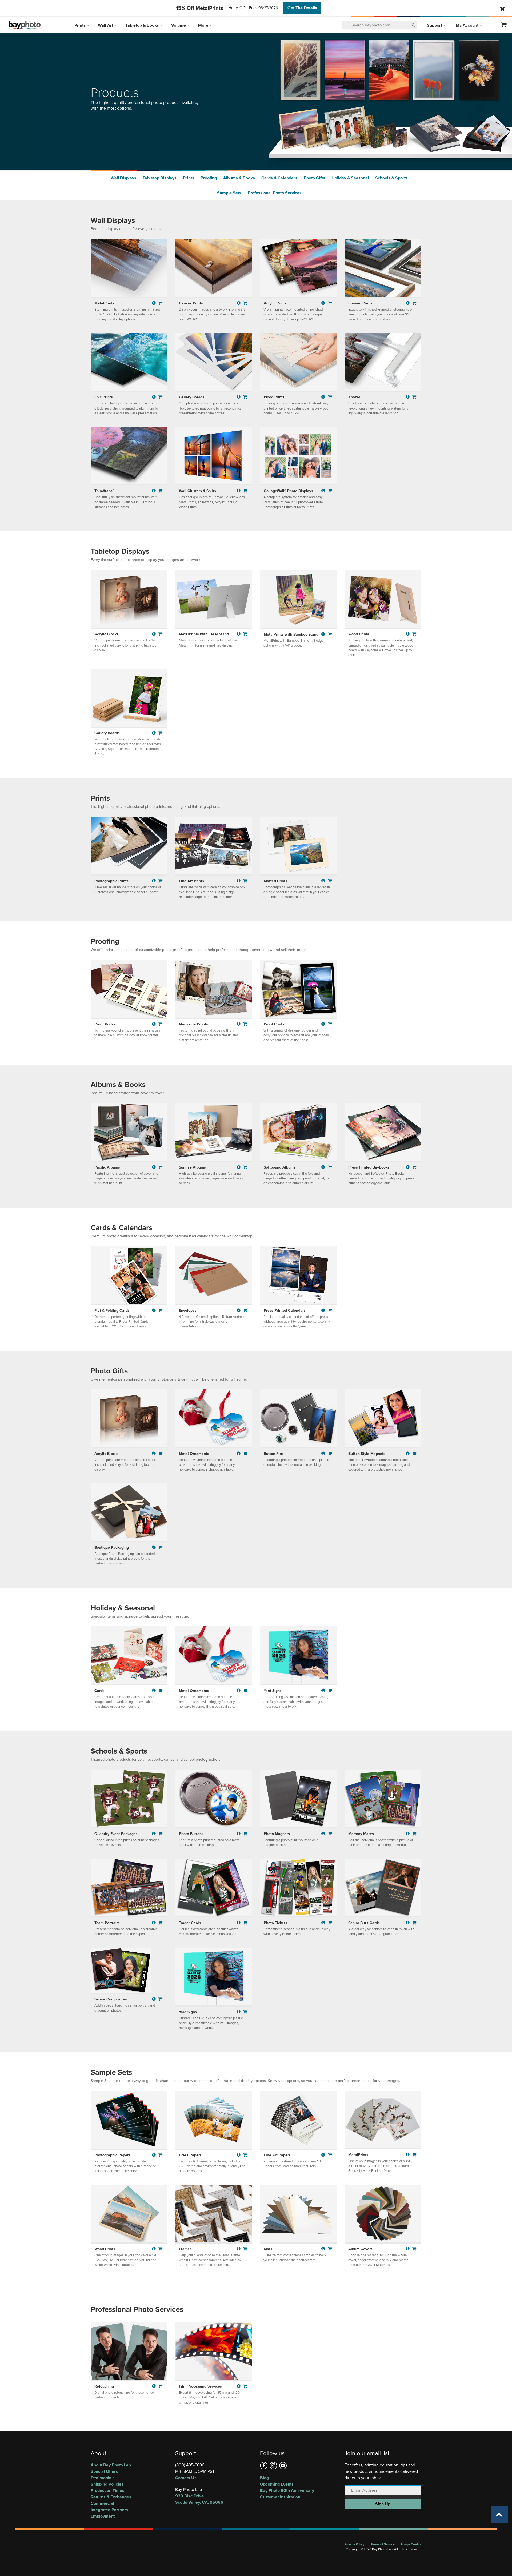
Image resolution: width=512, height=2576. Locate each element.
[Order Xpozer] (414, 397)
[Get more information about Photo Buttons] (239, 1834)
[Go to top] (499, 2514)
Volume (179, 25)
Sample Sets (229, 193)
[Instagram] (273, 2466)
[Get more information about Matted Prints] (324, 881)
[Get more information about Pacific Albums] (155, 1167)
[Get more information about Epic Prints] (155, 397)
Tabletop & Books (143, 25)
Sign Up (383, 2504)
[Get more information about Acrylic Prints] (324, 303)
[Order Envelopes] (245, 1310)
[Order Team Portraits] (161, 1923)
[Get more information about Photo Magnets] (324, 1834)
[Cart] (504, 25)
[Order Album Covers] (414, 2249)
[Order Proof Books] (161, 1024)
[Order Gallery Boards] (245, 397)
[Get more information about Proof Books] (155, 1024)
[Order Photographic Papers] (161, 2155)
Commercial (102, 2503)
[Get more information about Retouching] (155, 2386)
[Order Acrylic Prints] (330, 303)
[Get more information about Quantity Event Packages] (155, 1834)
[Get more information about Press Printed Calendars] (324, 1310)
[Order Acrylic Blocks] (161, 634)
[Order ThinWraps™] (161, 491)
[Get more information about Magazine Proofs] (239, 1024)
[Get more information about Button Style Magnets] (408, 1453)
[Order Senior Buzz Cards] (414, 1923)
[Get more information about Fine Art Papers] (324, 2155)
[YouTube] (283, 2466)
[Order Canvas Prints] (245, 303)
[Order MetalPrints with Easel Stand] (245, 634)
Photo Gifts (314, 178)
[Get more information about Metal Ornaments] (239, 1453)
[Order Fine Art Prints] (245, 881)
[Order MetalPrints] (161, 303)
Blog (264, 2478)
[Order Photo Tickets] (330, 1923)
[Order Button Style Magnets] (414, 1453)
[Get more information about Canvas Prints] (239, 303)
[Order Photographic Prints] (161, 881)
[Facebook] (264, 2466)
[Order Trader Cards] (245, 1923)
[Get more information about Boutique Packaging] (155, 1547)
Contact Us (186, 2478)
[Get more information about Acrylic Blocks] (155, 634)
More (204, 25)
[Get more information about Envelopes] (239, 1310)
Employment (103, 2516)
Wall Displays (123, 178)
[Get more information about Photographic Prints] (155, 881)
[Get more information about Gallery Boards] (239, 397)
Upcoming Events (277, 2484)
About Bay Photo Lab (111, 2465)
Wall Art (106, 25)
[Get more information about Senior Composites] (155, 1999)
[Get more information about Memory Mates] (408, 1834)
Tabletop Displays (160, 178)
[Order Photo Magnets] (330, 1834)
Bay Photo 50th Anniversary (287, 2491)
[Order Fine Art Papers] (330, 2155)
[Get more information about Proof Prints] (324, 1024)
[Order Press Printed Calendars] (330, 1310)
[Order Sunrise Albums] (245, 1167)
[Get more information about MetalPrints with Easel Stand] (239, 634)
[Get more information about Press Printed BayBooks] (408, 1167)
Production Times (107, 2491)
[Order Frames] (245, 2249)
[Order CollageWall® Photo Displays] (330, 491)
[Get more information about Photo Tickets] (324, 1923)
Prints (81, 25)
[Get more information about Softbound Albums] (324, 1167)
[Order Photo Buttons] (245, 1834)
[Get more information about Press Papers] (239, 2155)
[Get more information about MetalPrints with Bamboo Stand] (324, 634)
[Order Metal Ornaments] (245, 1453)
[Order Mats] (330, 2249)
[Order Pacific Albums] (161, 1167)
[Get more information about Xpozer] (408, 397)
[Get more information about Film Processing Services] (239, 2386)
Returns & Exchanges (111, 2497)
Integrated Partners (109, 2510)
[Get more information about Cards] (155, 1690)
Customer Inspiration (280, 2497)
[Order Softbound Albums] (330, 1167)
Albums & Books (239, 178)
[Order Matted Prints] (330, 881)
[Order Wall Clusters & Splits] (245, 491)
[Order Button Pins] (330, 1453)
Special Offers (104, 2471)
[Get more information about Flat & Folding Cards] (155, 1310)
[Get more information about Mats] (324, 2249)
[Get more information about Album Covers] (408, 2249)
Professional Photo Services (275, 193)
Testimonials (103, 2478)
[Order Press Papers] (245, 2155)
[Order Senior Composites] (161, 1999)
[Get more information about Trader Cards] (239, 1923)
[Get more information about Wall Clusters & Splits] (239, 491)
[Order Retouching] (161, 2386)
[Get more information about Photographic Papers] (155, 2155)
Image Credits (411, 2544)
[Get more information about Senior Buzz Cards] (408, 1923)
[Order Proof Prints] (330, 1024)
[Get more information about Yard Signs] (324, 1690)
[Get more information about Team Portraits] (155, 1923)
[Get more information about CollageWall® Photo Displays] (324, 491)
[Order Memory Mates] (414, 1834)
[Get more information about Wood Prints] (324, 397)
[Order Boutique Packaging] (161, 1547)
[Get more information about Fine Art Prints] (239, 881)
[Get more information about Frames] (239, 2249)
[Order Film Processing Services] (245, 2386)
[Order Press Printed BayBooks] (414, 1167)
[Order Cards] (161, 1690)
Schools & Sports (391, 178)
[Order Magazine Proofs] (245, 1024)
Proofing (209, 178)
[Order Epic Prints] (161, 397)
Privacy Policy (354, 2544)
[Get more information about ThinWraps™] (155, 491)
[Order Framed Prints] (414, 303)
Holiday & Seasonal (350, 178)
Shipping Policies (107, 2484)
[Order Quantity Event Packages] (161, 1834)
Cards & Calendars (279, 178)
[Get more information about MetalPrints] (155, 303)
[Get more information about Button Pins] (324, 1453)
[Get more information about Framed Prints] (408, 303)
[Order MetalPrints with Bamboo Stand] (330, 634)
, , (199, 2499)
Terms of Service (383, 2544)
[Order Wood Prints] (330, 397)
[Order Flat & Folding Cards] (161, 1310)
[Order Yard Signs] (330, 1690)
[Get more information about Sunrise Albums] (239, 1167)
